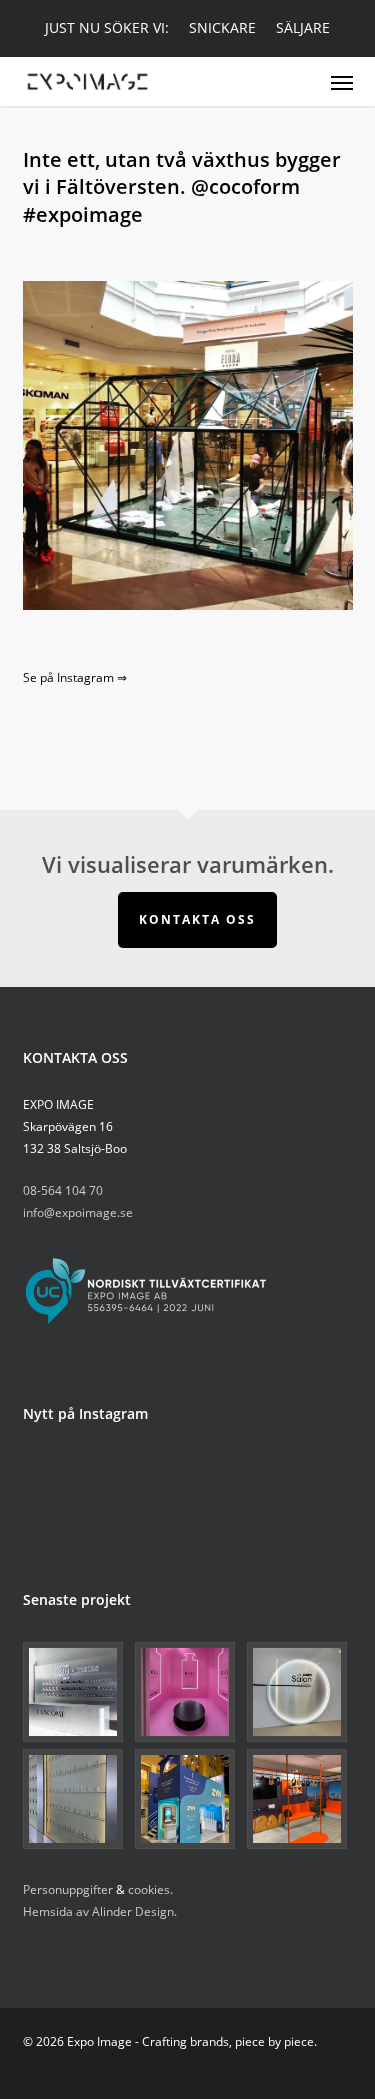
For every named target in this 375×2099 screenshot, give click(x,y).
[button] (342, 82)
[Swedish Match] (188, 1799)
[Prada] (76, 1799)
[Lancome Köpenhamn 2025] (76, 1692)
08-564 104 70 (63, 1190)
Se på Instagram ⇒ (75, 677)
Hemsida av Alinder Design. (100, 1911)
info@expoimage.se (78, 1212)
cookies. (150, 1889)
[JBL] (300, 1799)
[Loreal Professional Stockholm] (300, 1692)
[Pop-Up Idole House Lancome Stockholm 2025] (188, 1692)
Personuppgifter (68, 1889)
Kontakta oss (197, 919)
